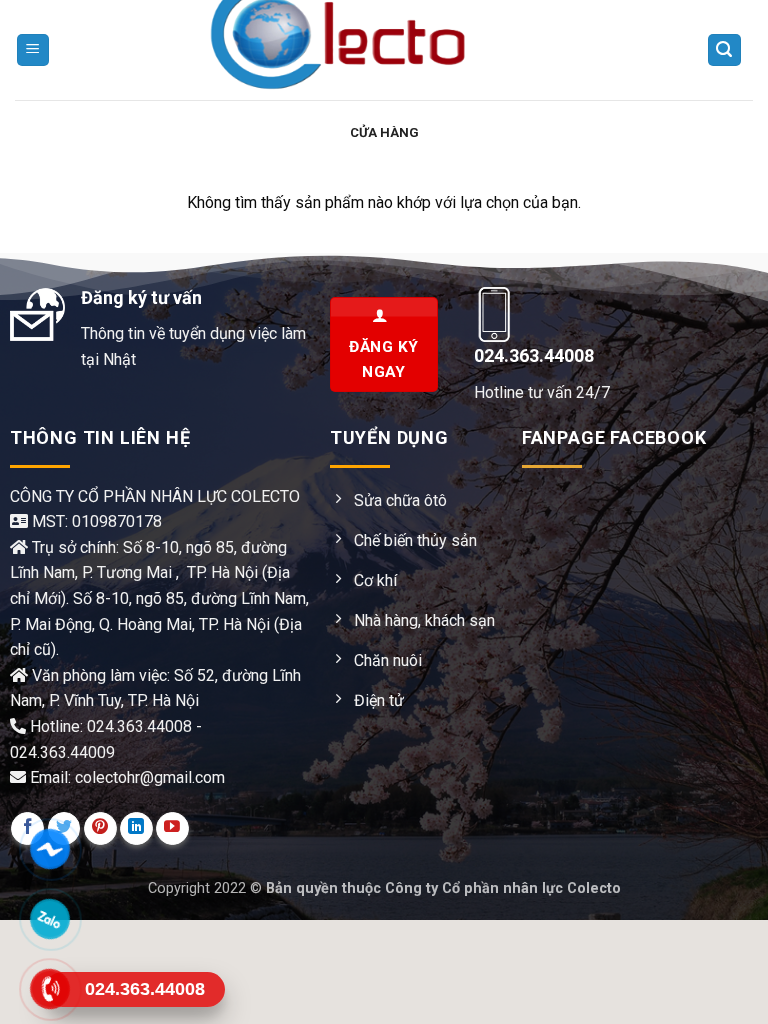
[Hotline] (50, 989)
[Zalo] (50, 919)
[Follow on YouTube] (172, 828)
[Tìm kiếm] (725, 50)
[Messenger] (50, 849)
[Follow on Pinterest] (100, 828)
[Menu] (33, 50)
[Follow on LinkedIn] (136, 828)
